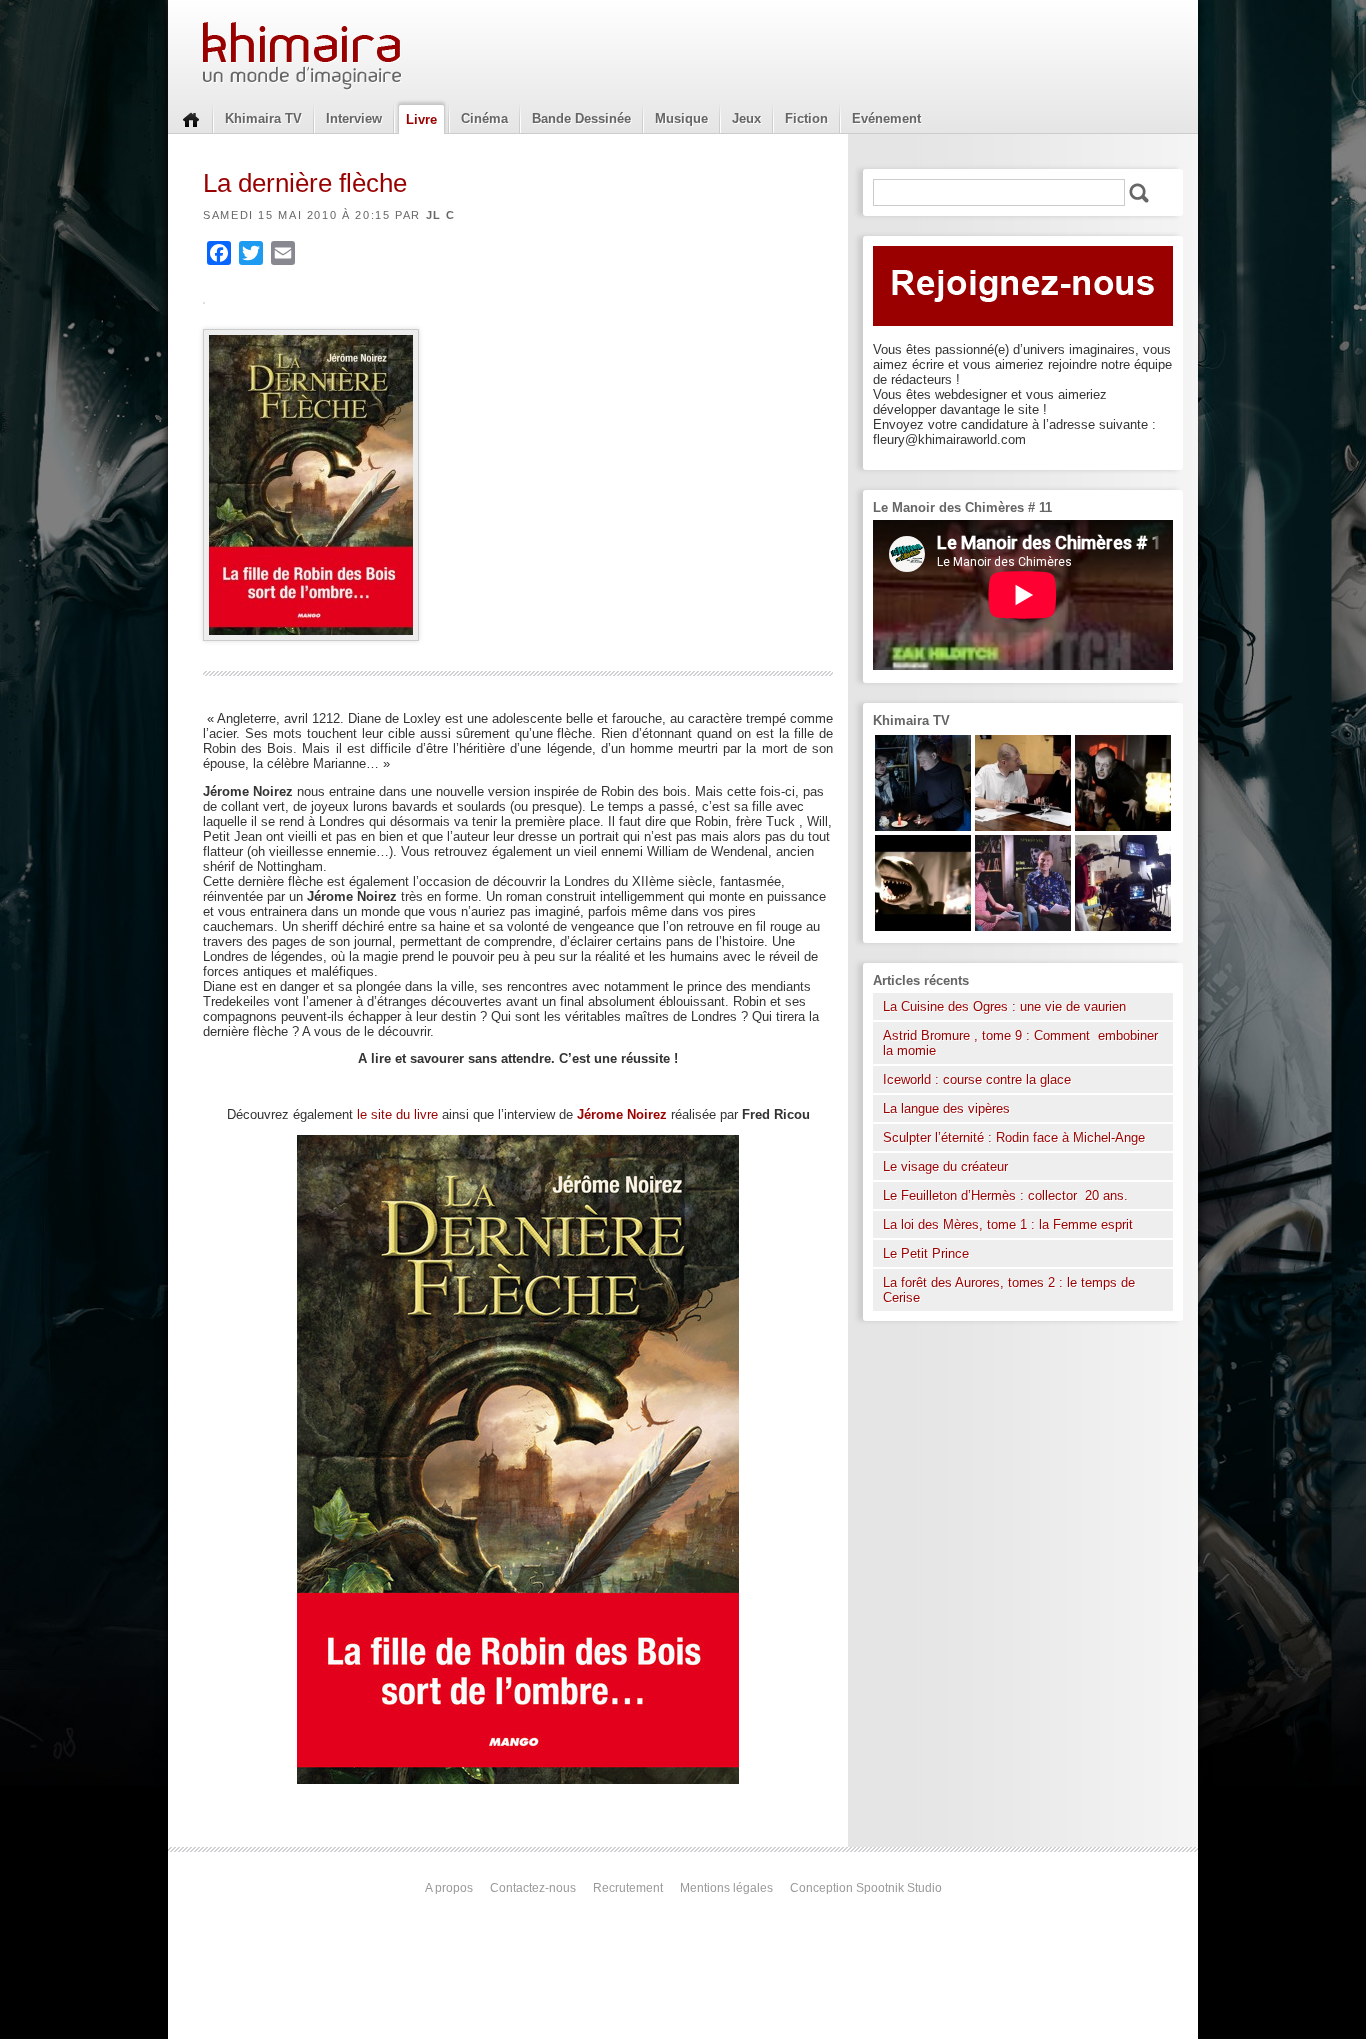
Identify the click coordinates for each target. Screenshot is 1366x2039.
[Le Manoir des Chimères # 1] (1023, 926)
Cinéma (484, 118)
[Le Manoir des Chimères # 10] (923, 926)
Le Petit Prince (926, 1253)
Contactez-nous (533, 1888)
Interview (354, 118)
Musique (681, 118)
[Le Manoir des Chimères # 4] (1023, 826)
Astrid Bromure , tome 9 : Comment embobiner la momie (1020, 1043)
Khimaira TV (263, 118)
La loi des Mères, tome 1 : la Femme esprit (1008, 1224)
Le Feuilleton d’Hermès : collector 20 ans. (1007, 1195)
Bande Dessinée (581, 118)
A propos (449, 1888)
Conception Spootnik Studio (866, 1888)
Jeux (746, 118)
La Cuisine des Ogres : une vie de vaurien (1004, 1006)
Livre (421, 119)
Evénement (886, 118)
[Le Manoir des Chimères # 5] (923, 826)
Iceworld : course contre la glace (977, 1079)
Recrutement (628, 1888)
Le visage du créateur (945, 1166)
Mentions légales (726, 1888)
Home (191, 118)
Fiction (806, 118)
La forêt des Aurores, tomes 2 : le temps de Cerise (1009, 1290)
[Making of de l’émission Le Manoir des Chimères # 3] (1123, 926)
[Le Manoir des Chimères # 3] (1123, 826)
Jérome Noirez (622, 1114)
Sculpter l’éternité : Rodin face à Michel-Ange (1014, 1137)
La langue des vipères (946, 1108)
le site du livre (397, 1114)
